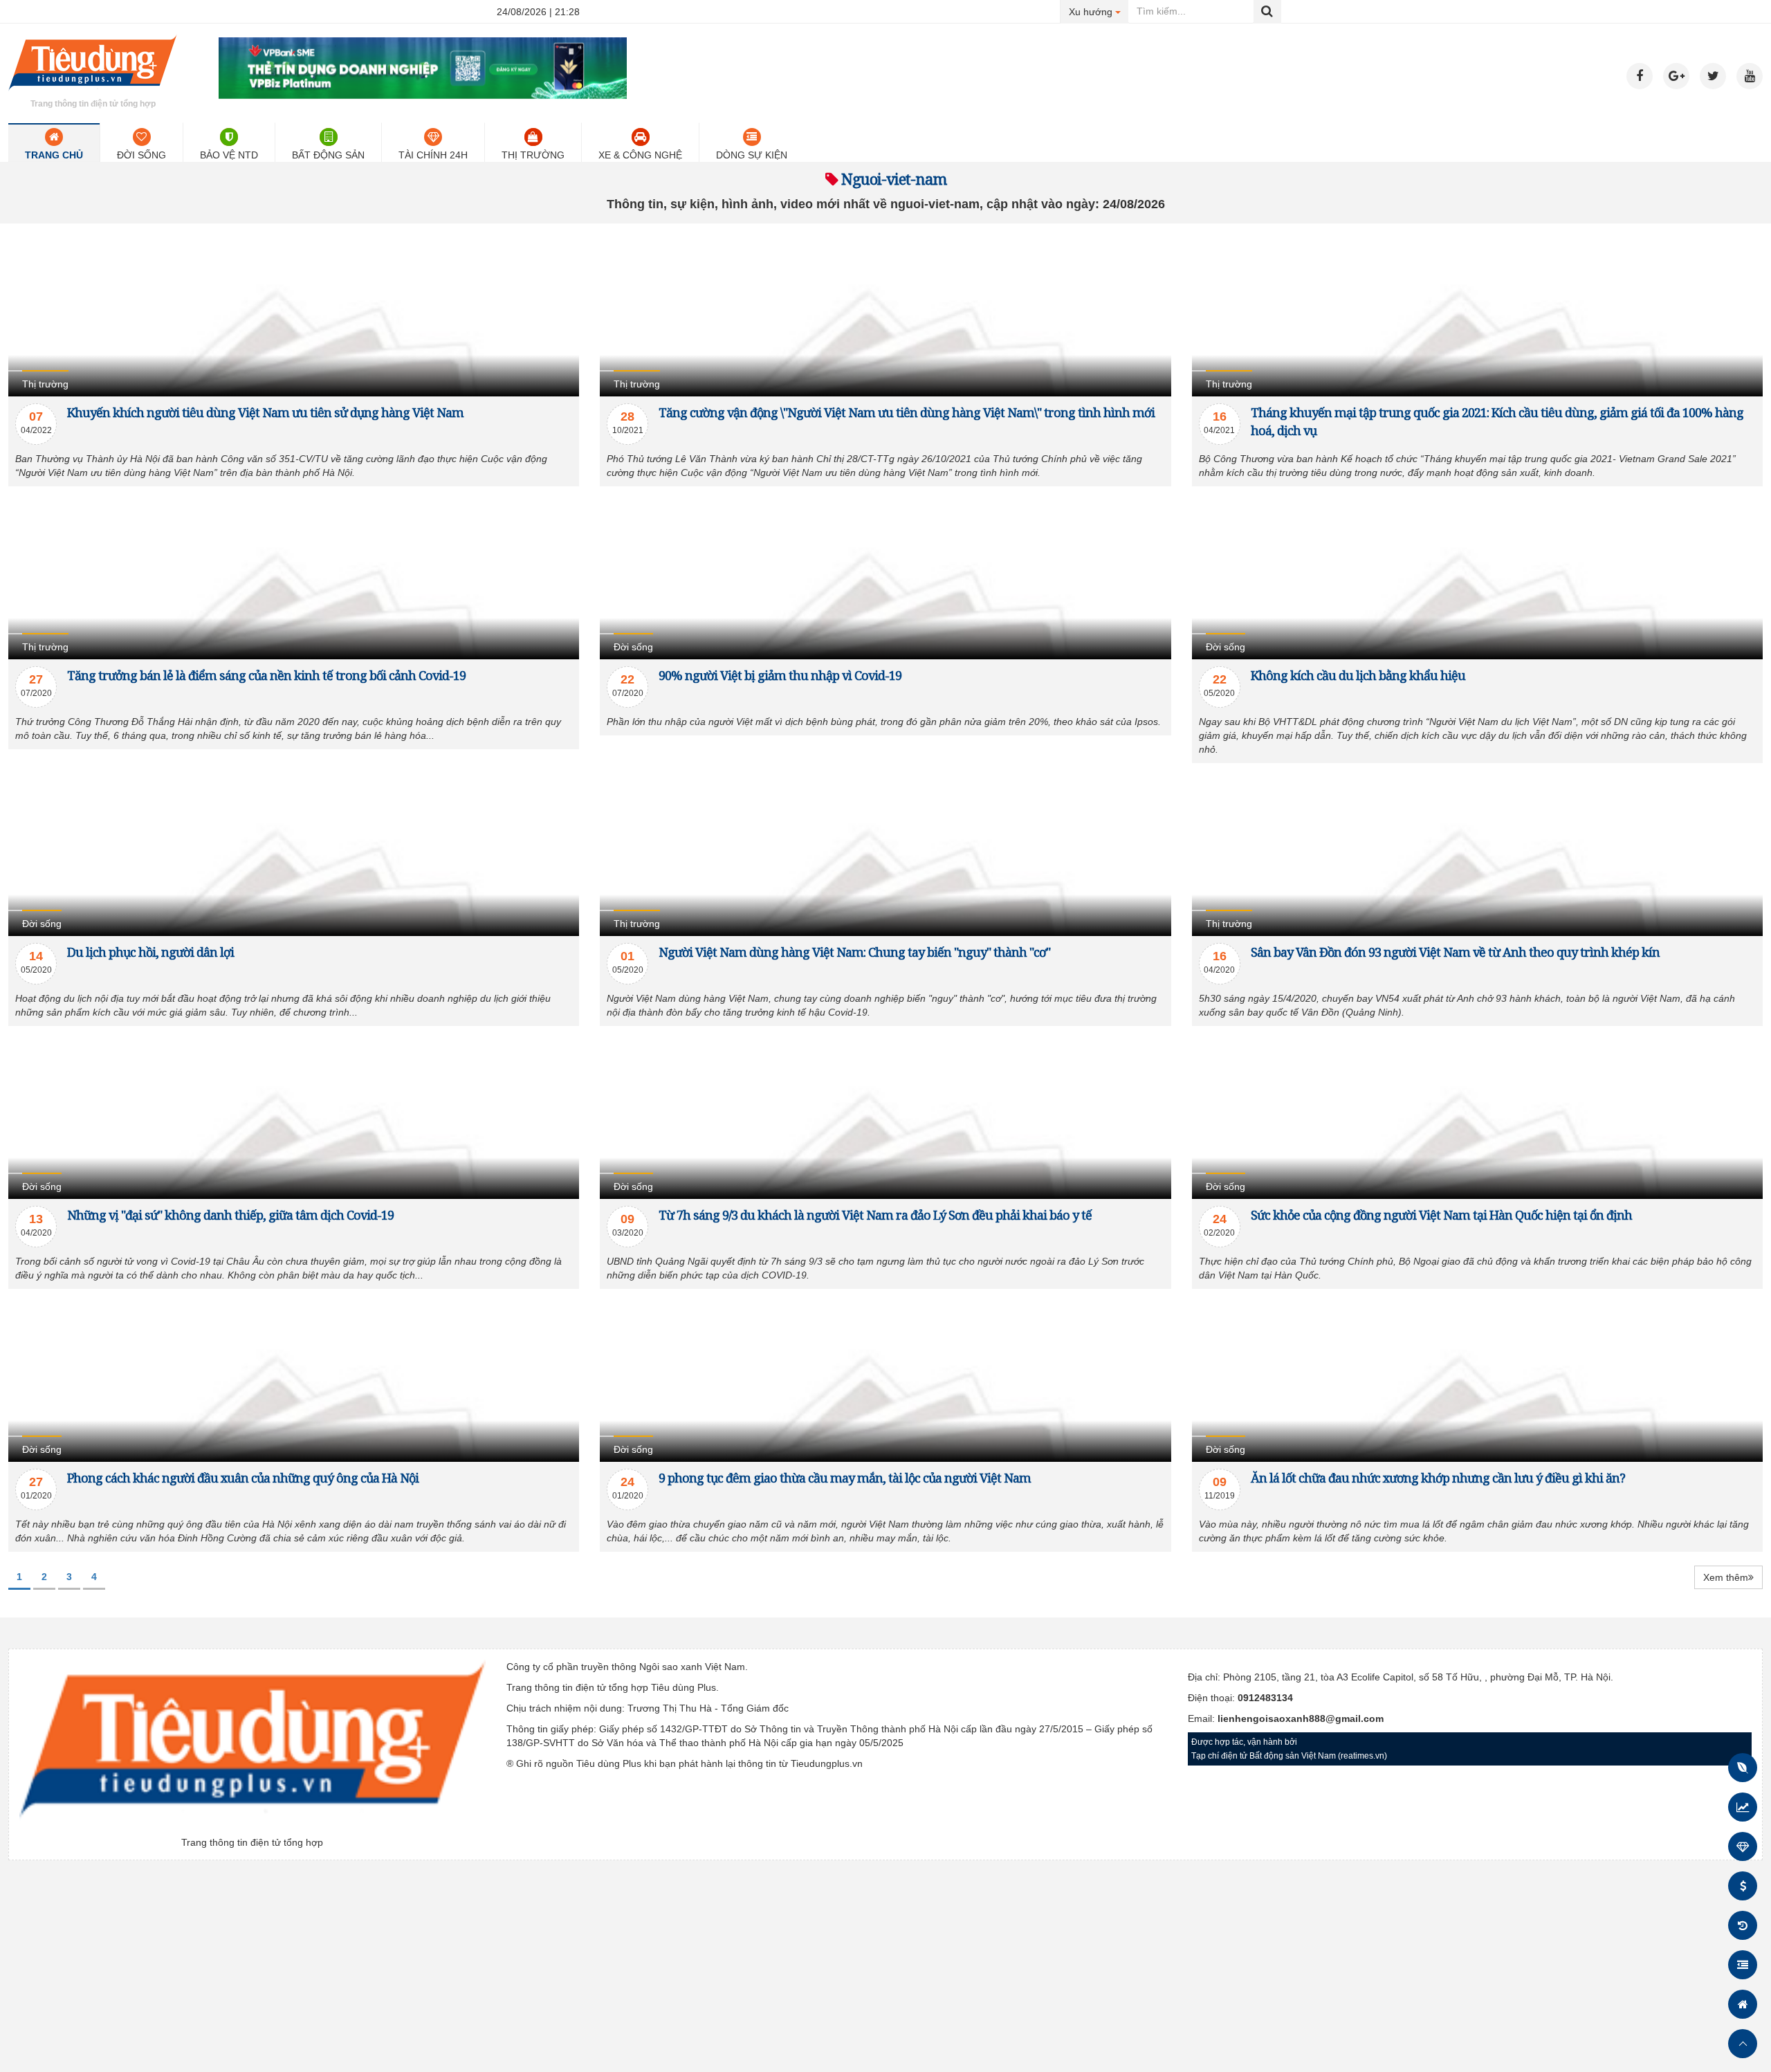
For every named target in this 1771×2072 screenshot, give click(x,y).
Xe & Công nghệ (640, 155)
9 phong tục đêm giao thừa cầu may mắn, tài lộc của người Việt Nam (845, 1478)
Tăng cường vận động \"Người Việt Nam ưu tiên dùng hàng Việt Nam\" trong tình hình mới (907, 412)
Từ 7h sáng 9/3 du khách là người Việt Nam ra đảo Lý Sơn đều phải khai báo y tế (875, 1215)
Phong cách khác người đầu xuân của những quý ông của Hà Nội (243, 1478)
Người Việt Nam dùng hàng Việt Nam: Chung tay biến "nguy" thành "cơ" (854, 952)
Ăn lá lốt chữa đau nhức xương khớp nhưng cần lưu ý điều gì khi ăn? (1438, 1478)
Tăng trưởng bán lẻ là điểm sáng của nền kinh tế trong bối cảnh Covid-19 (266, 675)
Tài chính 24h (433, 155)
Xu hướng (1099, 11)
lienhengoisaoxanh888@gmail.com (1301, 1718)
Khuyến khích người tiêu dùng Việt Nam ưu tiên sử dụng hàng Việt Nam (265, 412)
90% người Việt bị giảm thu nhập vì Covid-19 (780, 675)
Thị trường (533, 155)
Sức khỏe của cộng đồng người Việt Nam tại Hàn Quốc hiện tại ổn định (1441, 1215)
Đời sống (141, 155)
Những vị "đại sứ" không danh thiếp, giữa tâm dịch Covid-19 (230, 1215)
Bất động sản (328, 155)
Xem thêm (1726, 1577)
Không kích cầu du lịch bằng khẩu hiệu (1358, 675)
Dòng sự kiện (752, 155)
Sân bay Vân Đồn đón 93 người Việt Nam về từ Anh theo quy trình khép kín (1455, 952)
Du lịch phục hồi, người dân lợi (150, 952)
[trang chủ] (93, 93)
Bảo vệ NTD (229, 155)
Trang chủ (54, 155)
